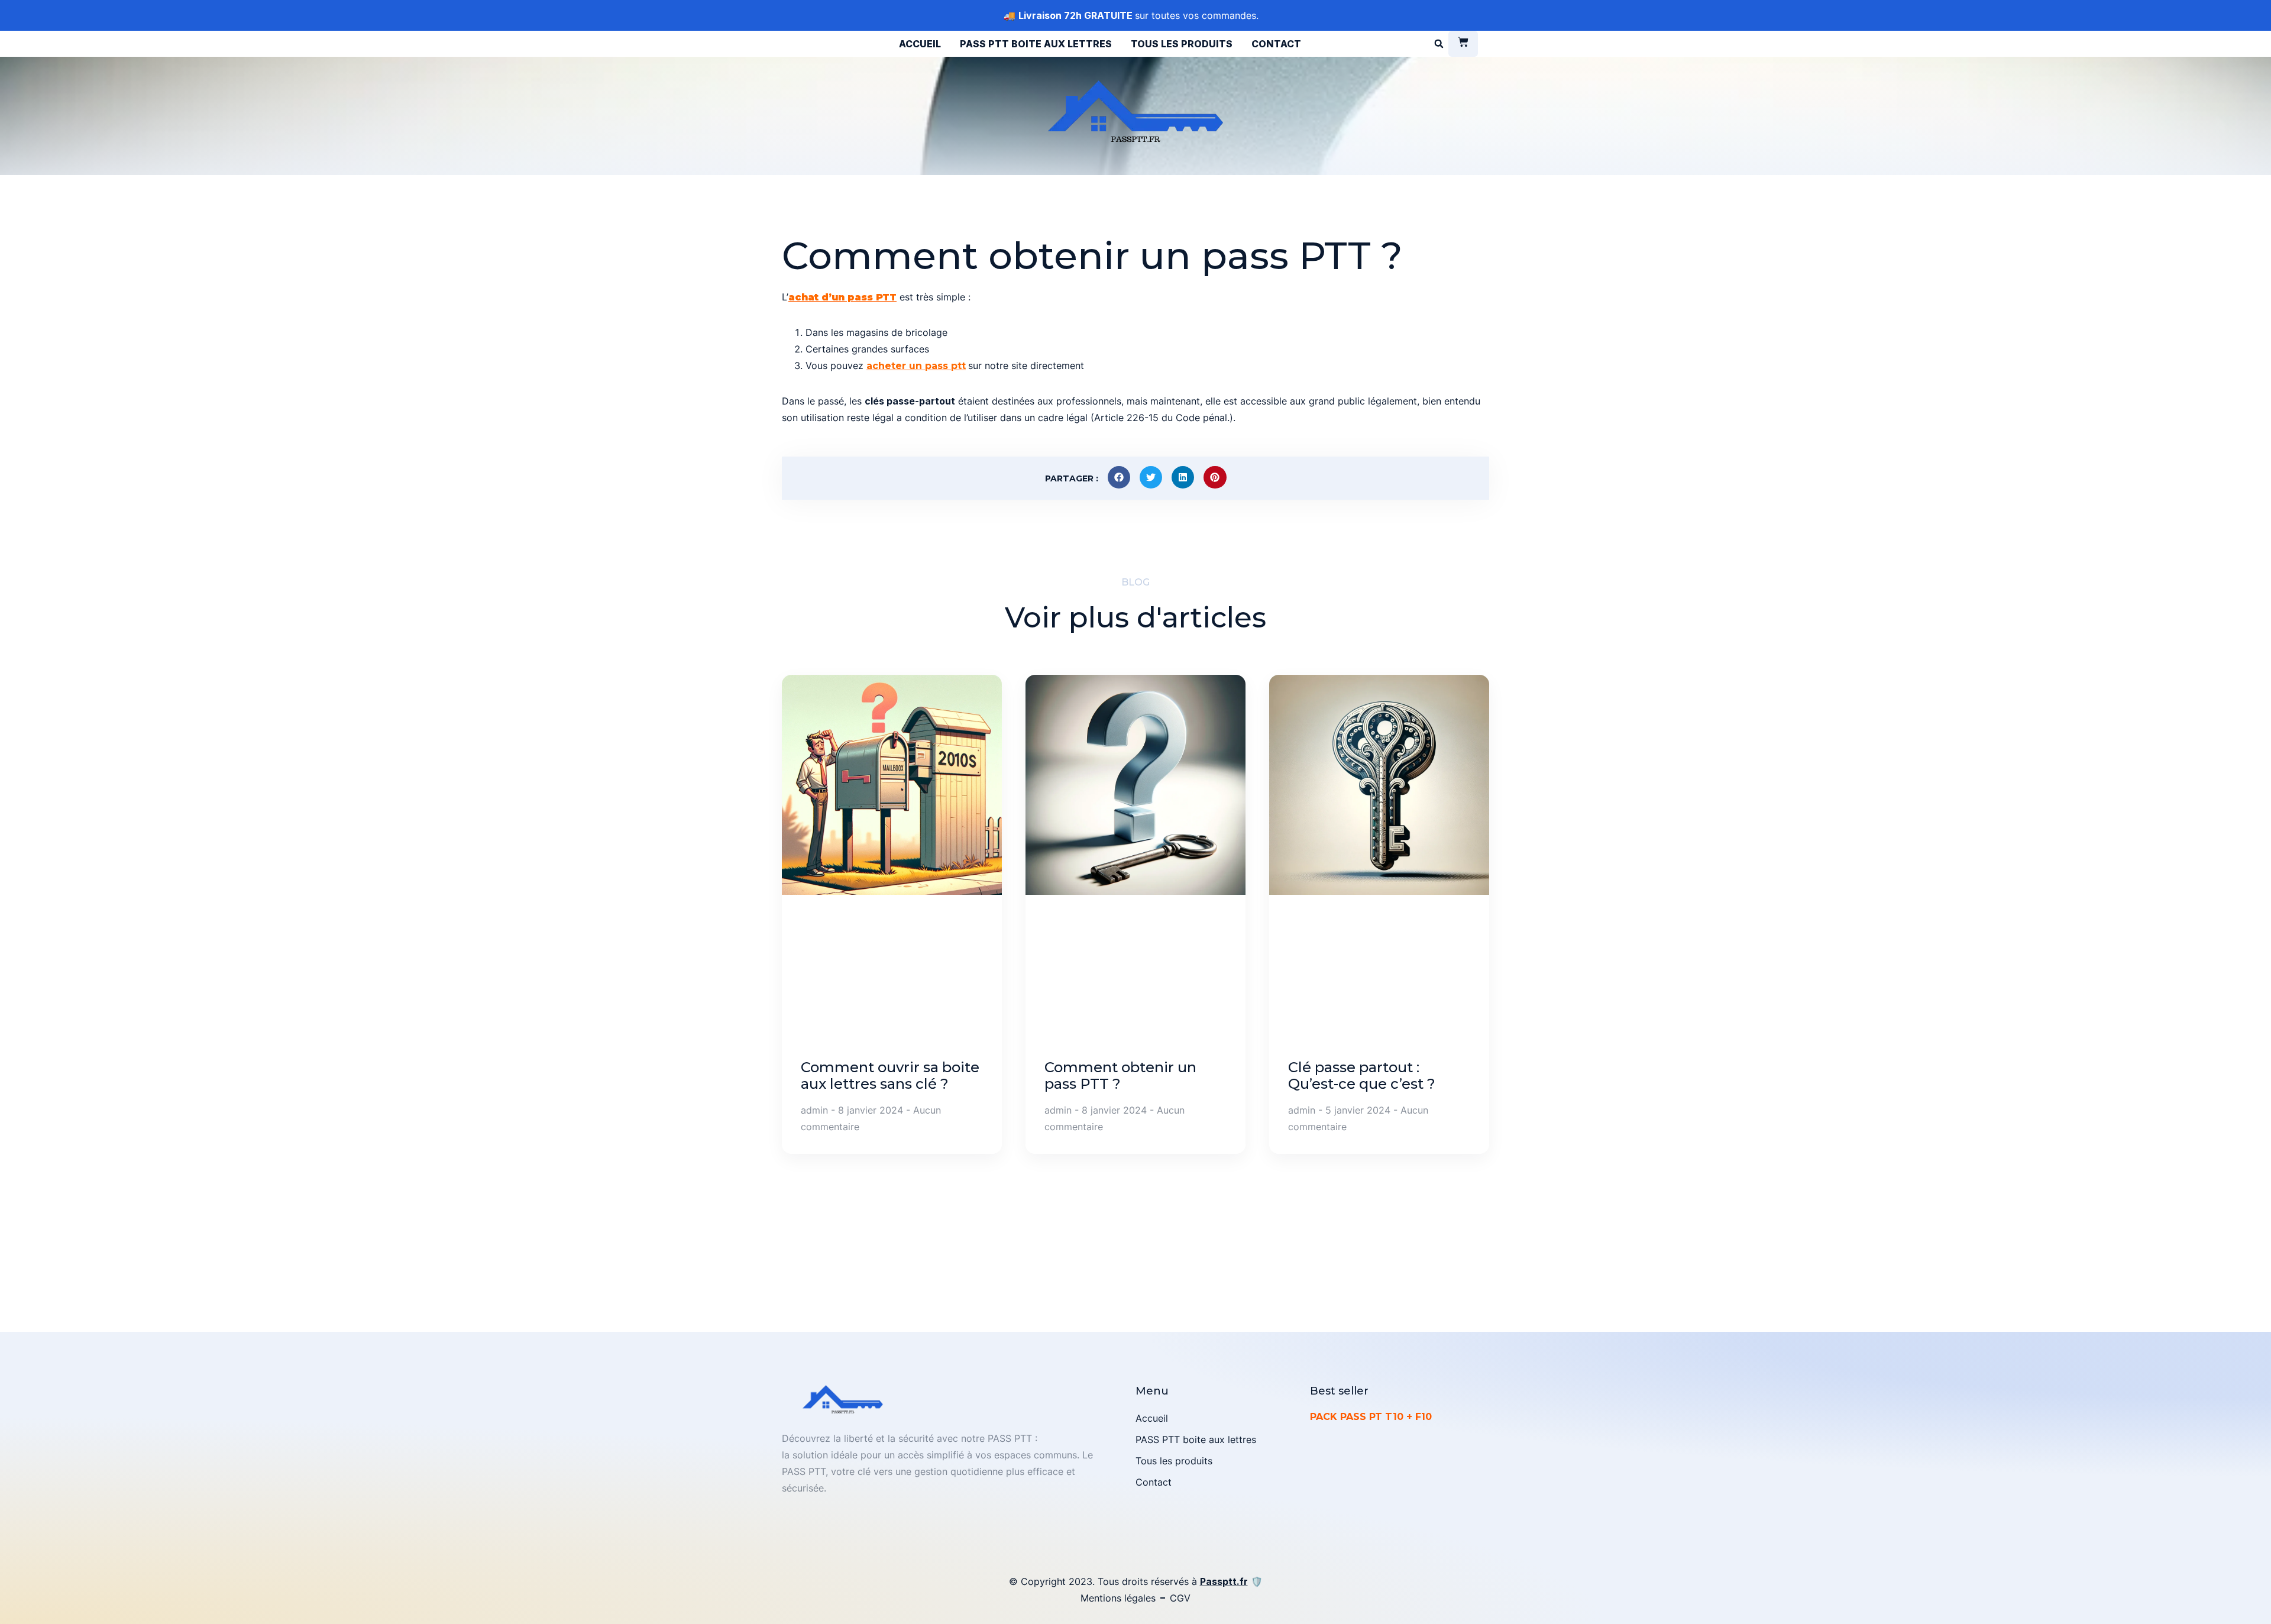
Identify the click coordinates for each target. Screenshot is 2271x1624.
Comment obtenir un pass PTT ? (1120, 1075)
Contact (1276, 44)
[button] (1439, 44)
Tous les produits (1182, 44)
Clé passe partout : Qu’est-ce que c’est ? (1362, 1075)
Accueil (920, 44)
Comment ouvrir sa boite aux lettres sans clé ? (890, 1075)
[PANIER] (1463, 44)
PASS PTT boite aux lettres (1036, 44)
